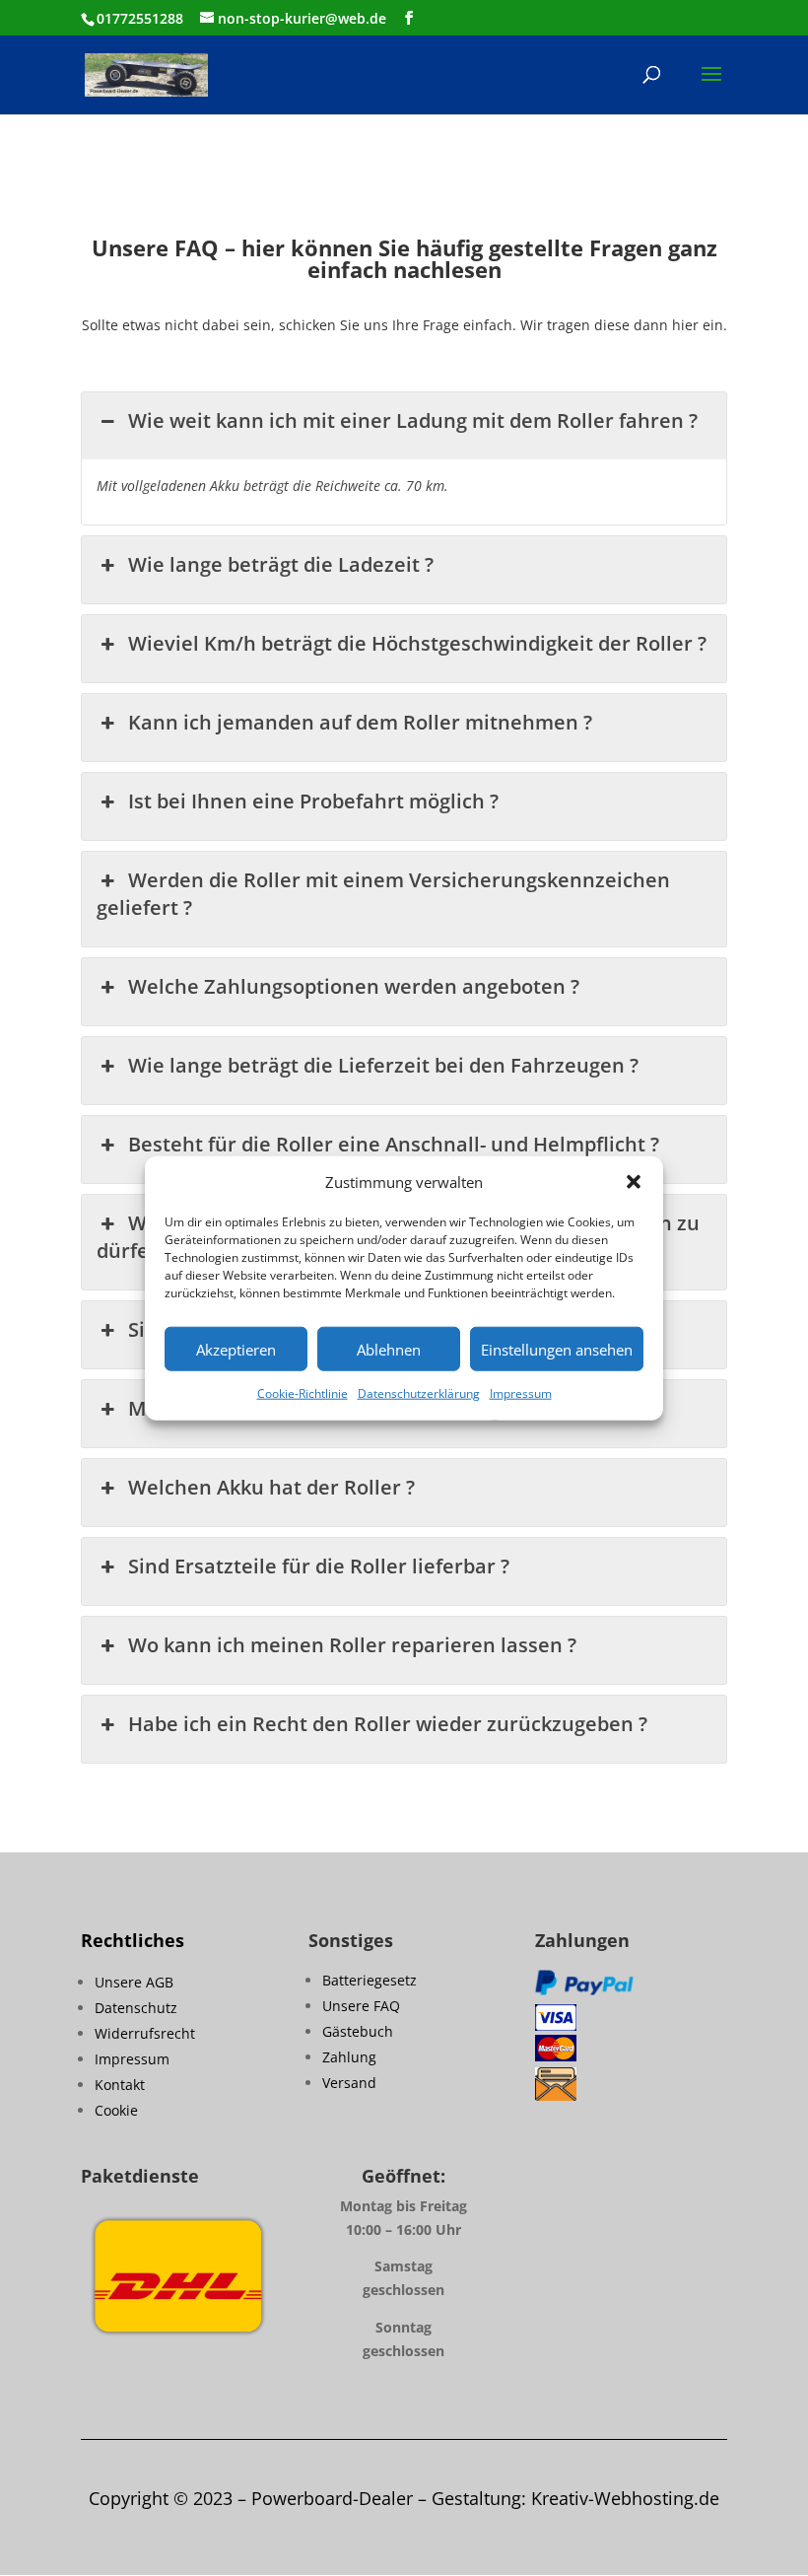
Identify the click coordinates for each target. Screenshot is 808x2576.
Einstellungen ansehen (557, 1350)
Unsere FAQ (361, 2006)
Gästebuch (358, 2031)
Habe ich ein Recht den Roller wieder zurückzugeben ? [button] (388, 1724)
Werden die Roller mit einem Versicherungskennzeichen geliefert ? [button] (383, 894)
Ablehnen (389, 1350)
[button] (634, 1182)
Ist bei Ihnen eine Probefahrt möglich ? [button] (313, 801)
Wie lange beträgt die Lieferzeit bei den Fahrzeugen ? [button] (383, 1065)
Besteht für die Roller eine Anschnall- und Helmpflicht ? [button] (394, 1144)
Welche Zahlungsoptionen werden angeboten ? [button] (354, 986)
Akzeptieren (236, 1350)
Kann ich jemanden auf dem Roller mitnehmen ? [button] (360, 722)
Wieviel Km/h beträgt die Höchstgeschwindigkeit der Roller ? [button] (417, 643)
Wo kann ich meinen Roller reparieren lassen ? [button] (352, 1645)
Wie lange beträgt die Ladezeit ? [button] (281, 564)
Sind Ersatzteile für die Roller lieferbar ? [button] (319, 1566)
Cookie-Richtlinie (303, 1393)
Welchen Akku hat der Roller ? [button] (271, 1487)
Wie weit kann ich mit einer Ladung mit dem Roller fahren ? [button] (413, 420)
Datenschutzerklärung (419, 1393)
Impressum (521, 1393)
